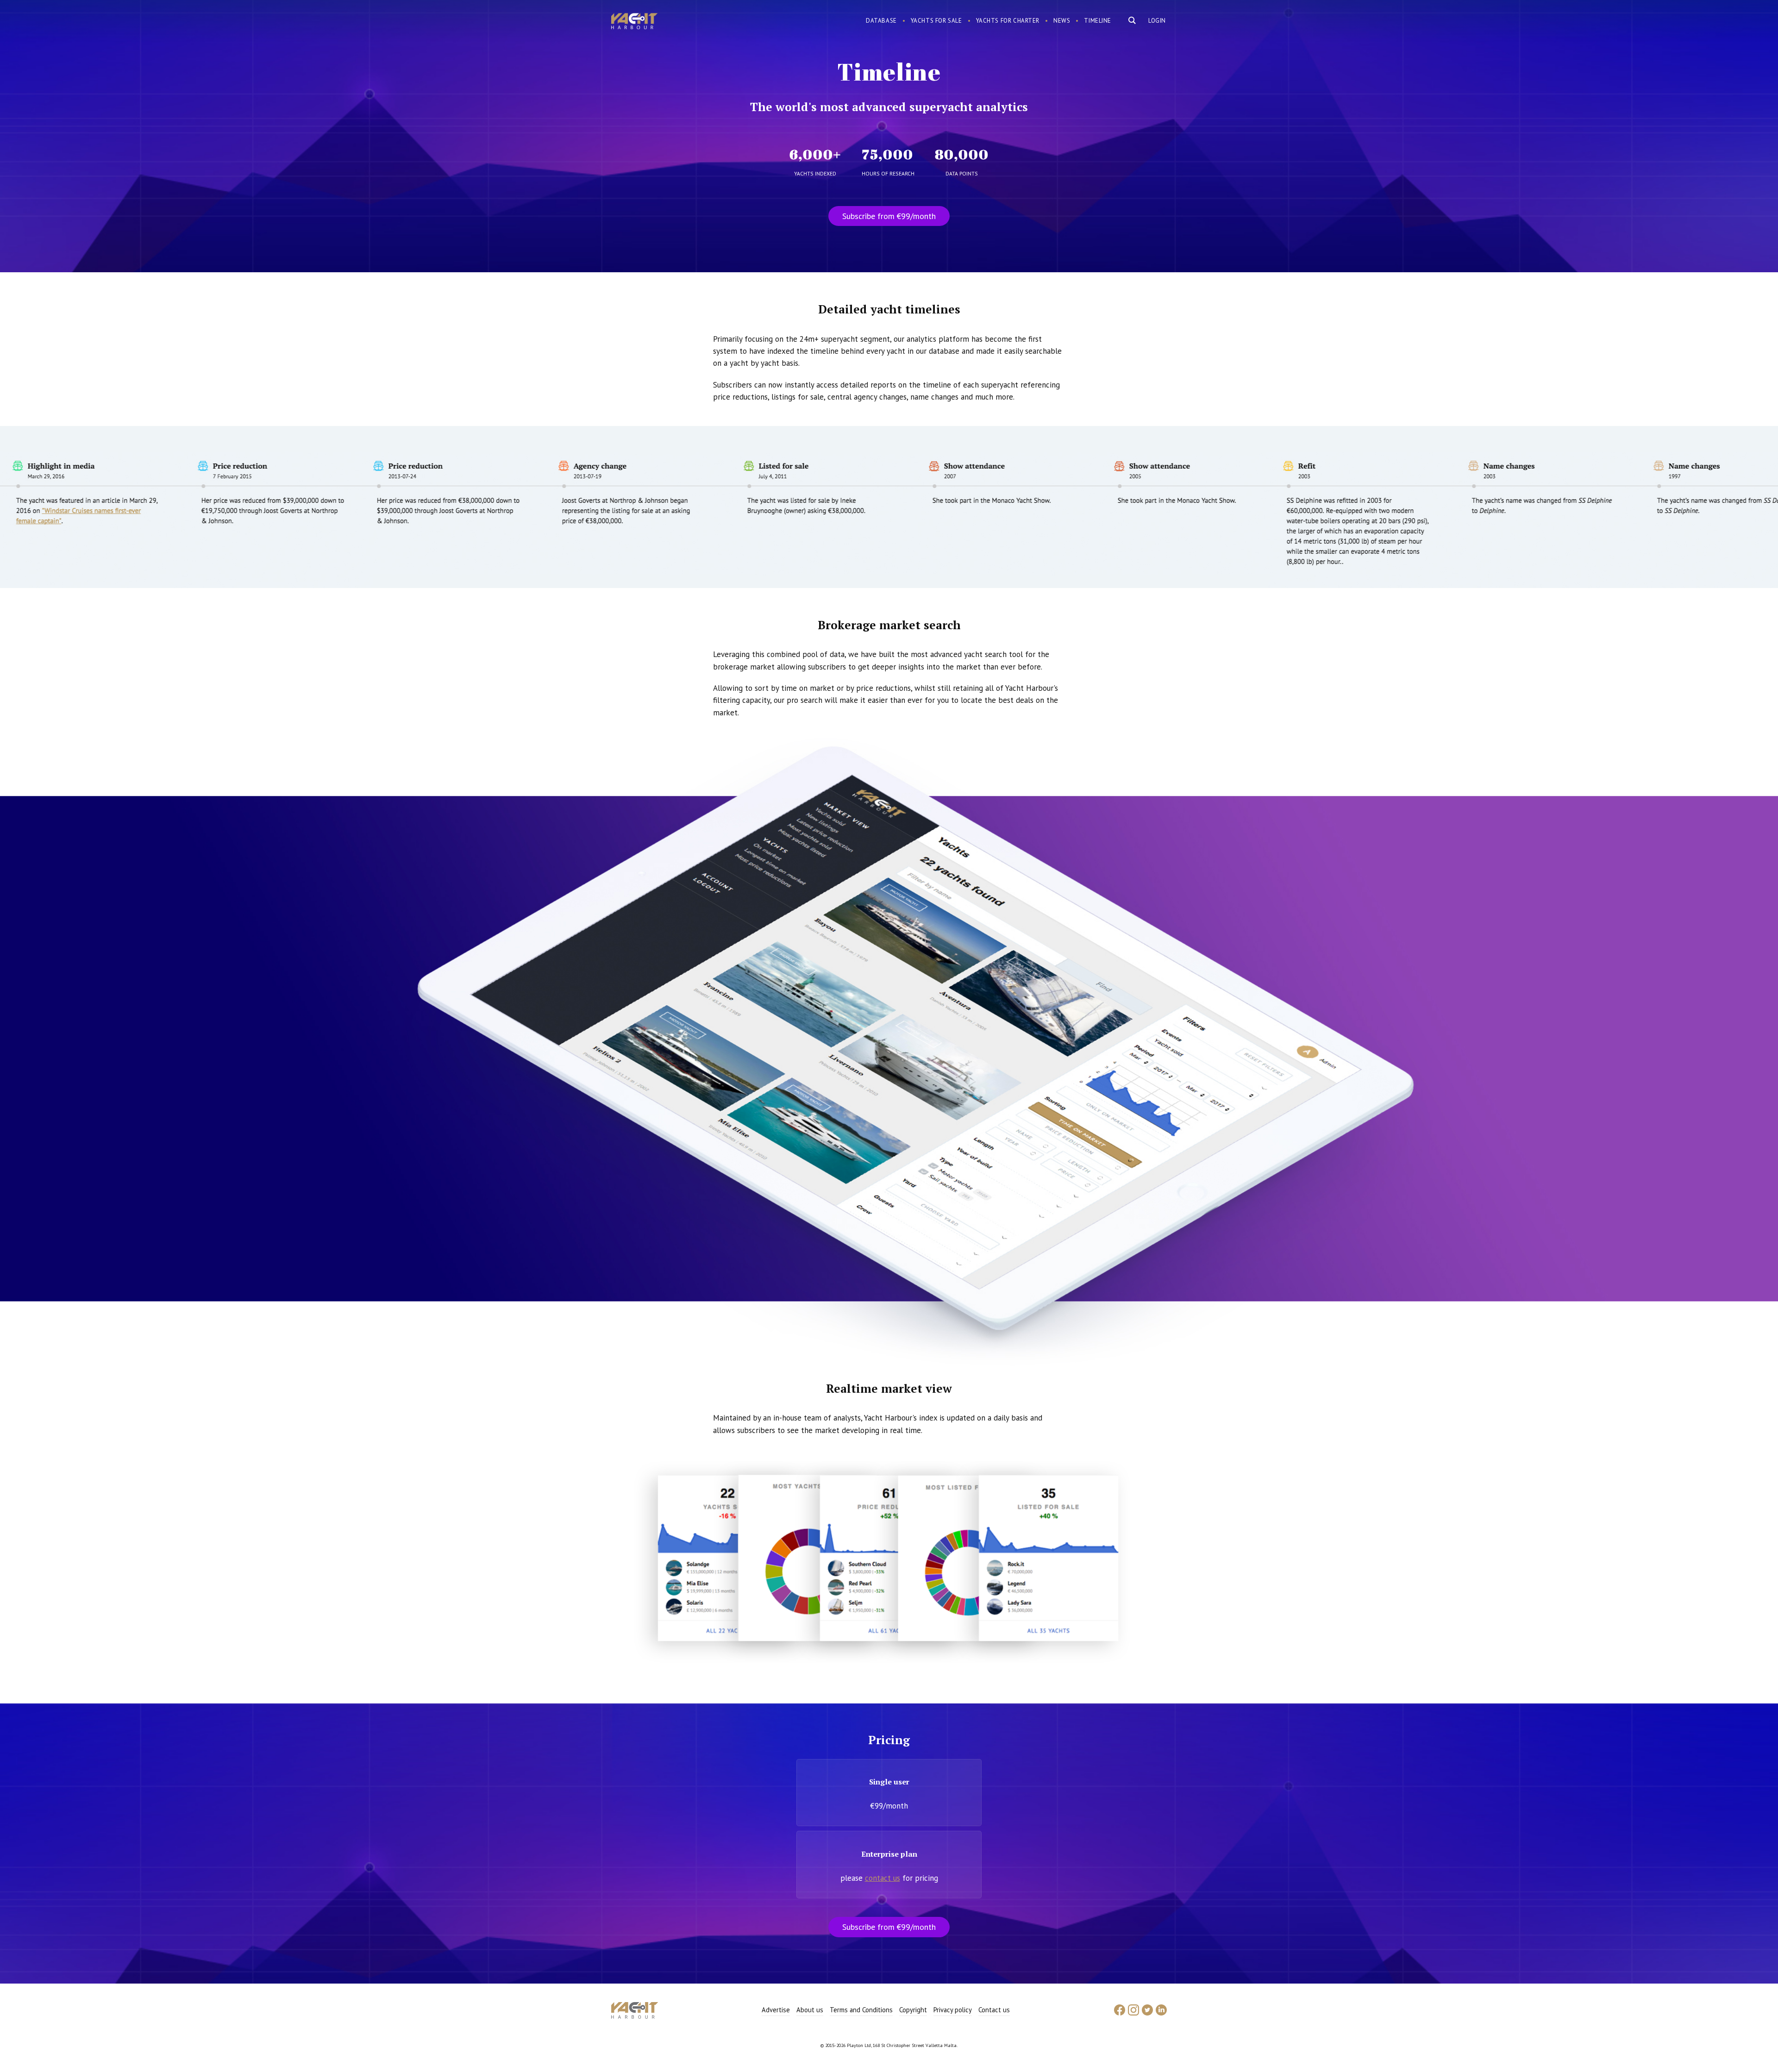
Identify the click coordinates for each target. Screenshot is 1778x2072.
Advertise (776, 2010)
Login (1157, 21)
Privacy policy (953, 2010)
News (1062, 21)
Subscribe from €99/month (889, 216)
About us (810, 2010)
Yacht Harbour (634, 22)
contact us (883, 1878)
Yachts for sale (936, 21)
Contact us (994, 2010)
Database (881, 21)
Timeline (1098, 21)
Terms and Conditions (861, 2010)
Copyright (913, 2010)
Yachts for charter (1008, 21)
